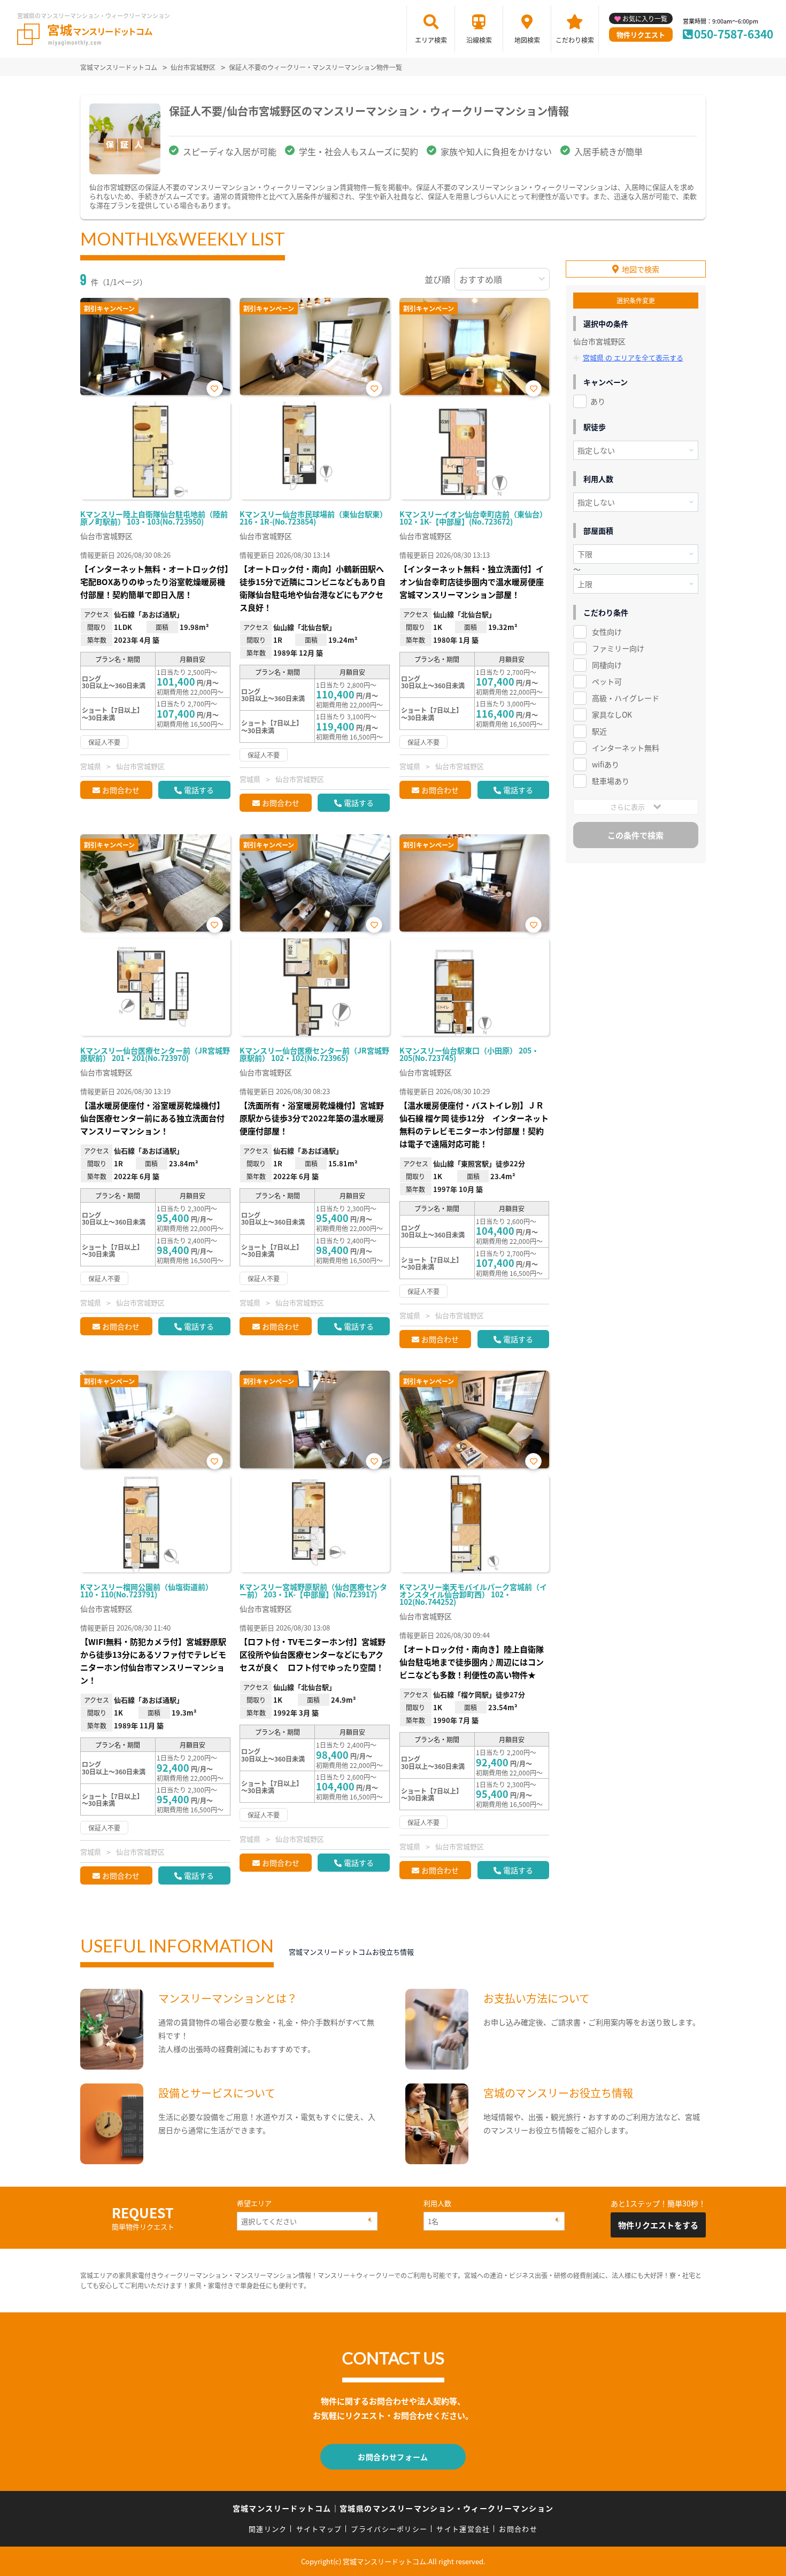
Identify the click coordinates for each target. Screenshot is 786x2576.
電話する (199, 790)
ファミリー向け (618, 648)
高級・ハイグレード (626, 698)
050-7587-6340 (734, 34)
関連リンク (268, 2529)
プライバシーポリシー (389, 2529)
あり (598, 401)
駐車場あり (611, 781)
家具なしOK (612, 714)
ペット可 (607, 681)
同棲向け (607, 665)
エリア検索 (431, 40)
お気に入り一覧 (645, 18)
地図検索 (527, 40)
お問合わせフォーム (393, 2457)
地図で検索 (641, 269)
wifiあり (606, 764)
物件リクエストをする (658, 2225)
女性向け (607, 632)
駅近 (599, 731)
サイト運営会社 (463, 2529)
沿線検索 (479, 40)
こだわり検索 (575, 40)
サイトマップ (319, 2529)
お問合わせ (121, 790)
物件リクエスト (641, 34)
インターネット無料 (626, 748)
